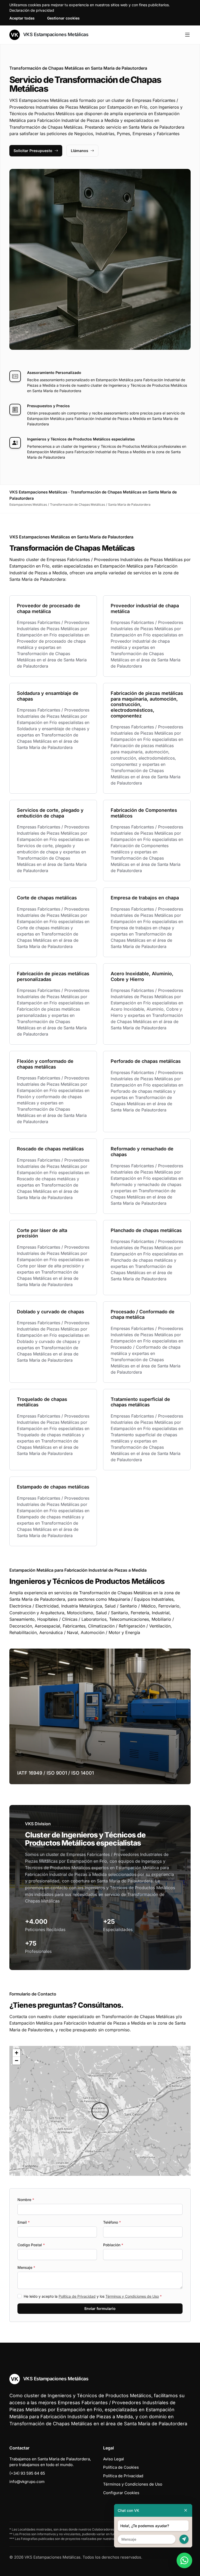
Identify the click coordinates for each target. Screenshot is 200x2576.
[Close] (186, 2510)
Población (113, 2245)
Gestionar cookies (63, 18)
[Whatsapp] (184, 2560)
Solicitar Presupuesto (33, 151)
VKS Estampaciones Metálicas (55, 34)
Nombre (26, 2200)
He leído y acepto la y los (93, 2296)
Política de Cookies (121, 2467)
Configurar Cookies (121, 2493)
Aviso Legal (114, 2459)
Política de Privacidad (77, 2296)
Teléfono (112, 2222)
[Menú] (187, 35)
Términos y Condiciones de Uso (132, 2296)
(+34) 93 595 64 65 (27, 2473)
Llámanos (80, 151)
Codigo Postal (31, 2245)
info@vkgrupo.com (27, 2482)
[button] (100, 2111)
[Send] (184, 2539)
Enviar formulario (100, 2308)
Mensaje (26, 2267)
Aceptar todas (22, 18)
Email (24, 2222)
